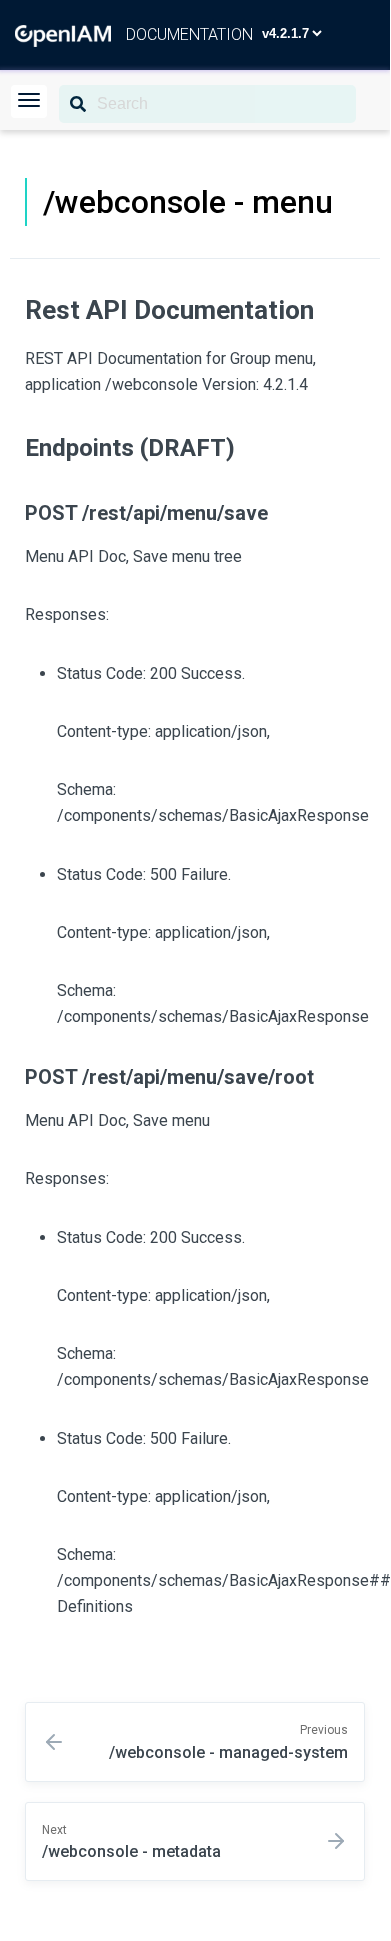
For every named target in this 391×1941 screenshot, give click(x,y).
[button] (29, 101)
